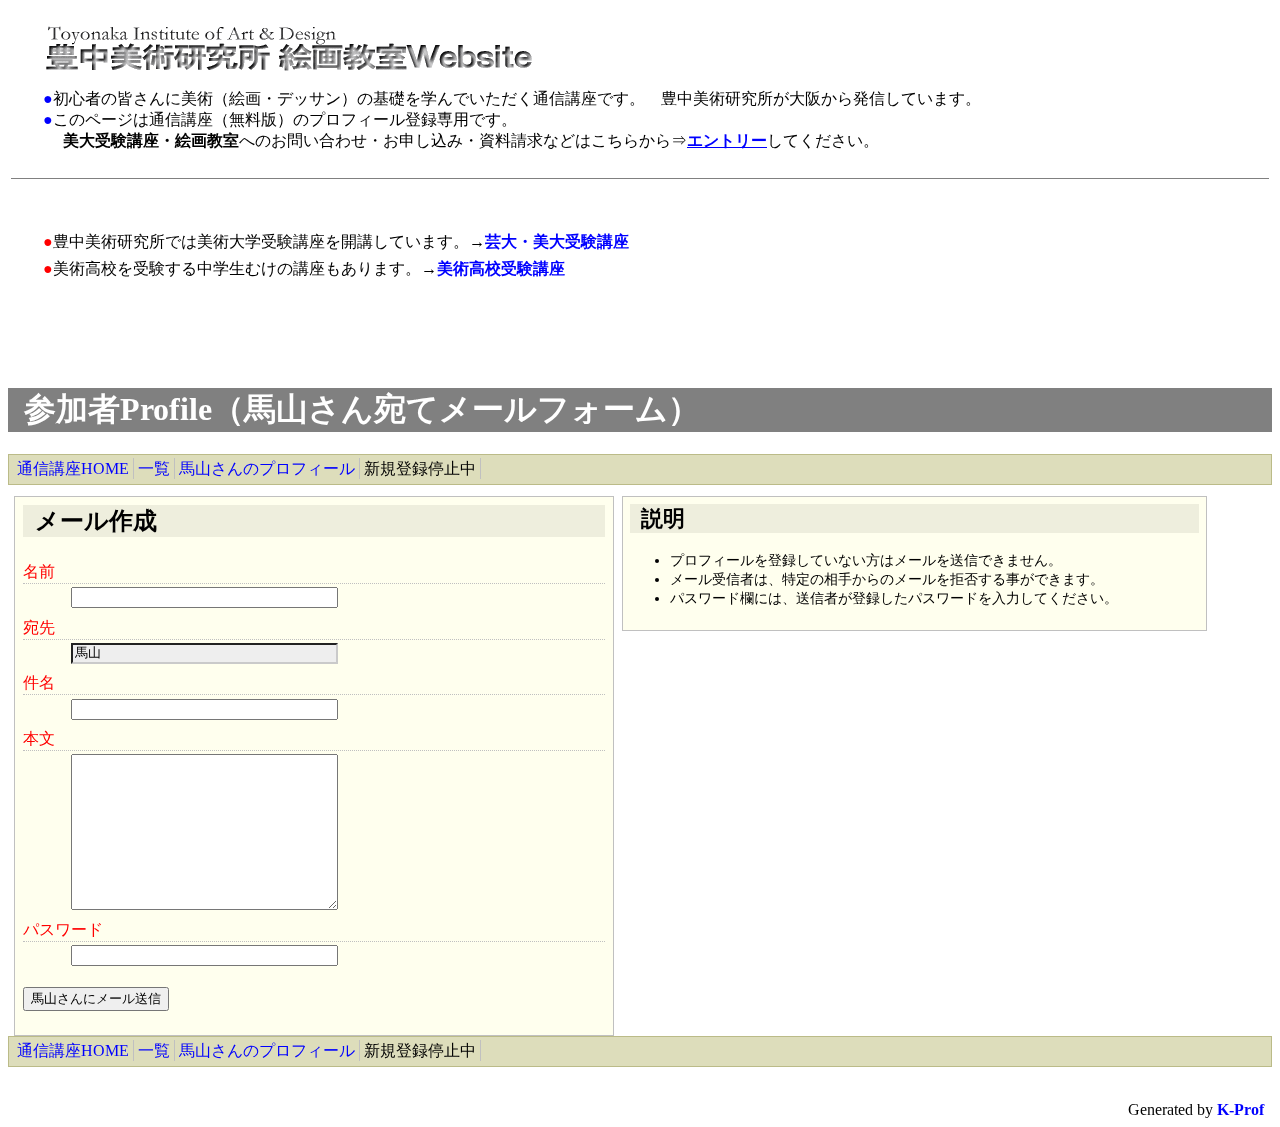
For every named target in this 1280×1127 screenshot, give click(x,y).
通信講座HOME (73, 468)
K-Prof (1240, 1109)
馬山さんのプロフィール (267, 468)
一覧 (154, 468)
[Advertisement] (411, 194)
